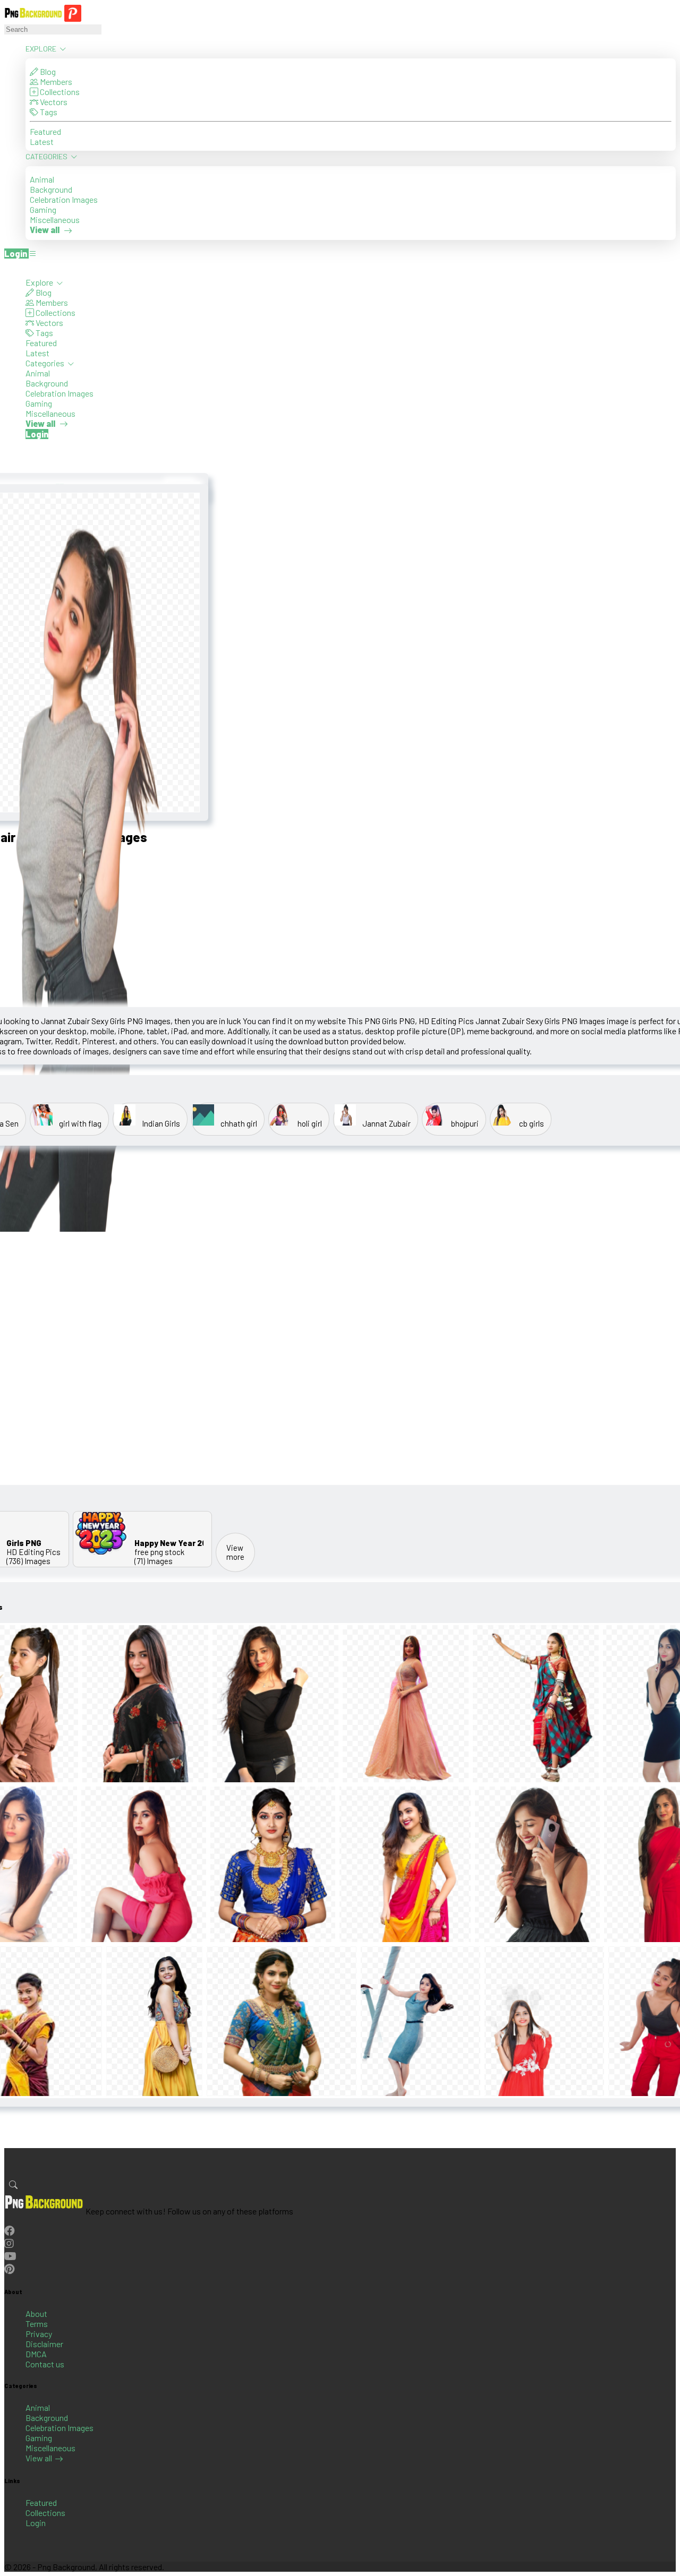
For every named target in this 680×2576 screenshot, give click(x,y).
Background (51, 189)
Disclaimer (44, 2344)
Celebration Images (64, 199)
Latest (42, 141)
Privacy (39, 2334)
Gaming (43, 209)
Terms (37, 2324)
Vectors (53, 102)
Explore (42, 49)
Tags (48, 112)
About (36, 2313)
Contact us (45, 2364)
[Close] (7, 267)
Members (55, 81)
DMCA (36, 2354)
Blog (47, 71)
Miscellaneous (55, 220)
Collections (59, 92)
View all (39, 2458)
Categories (47, 156)
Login (36, 2523)
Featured (45, 131)
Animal (42, 179)
